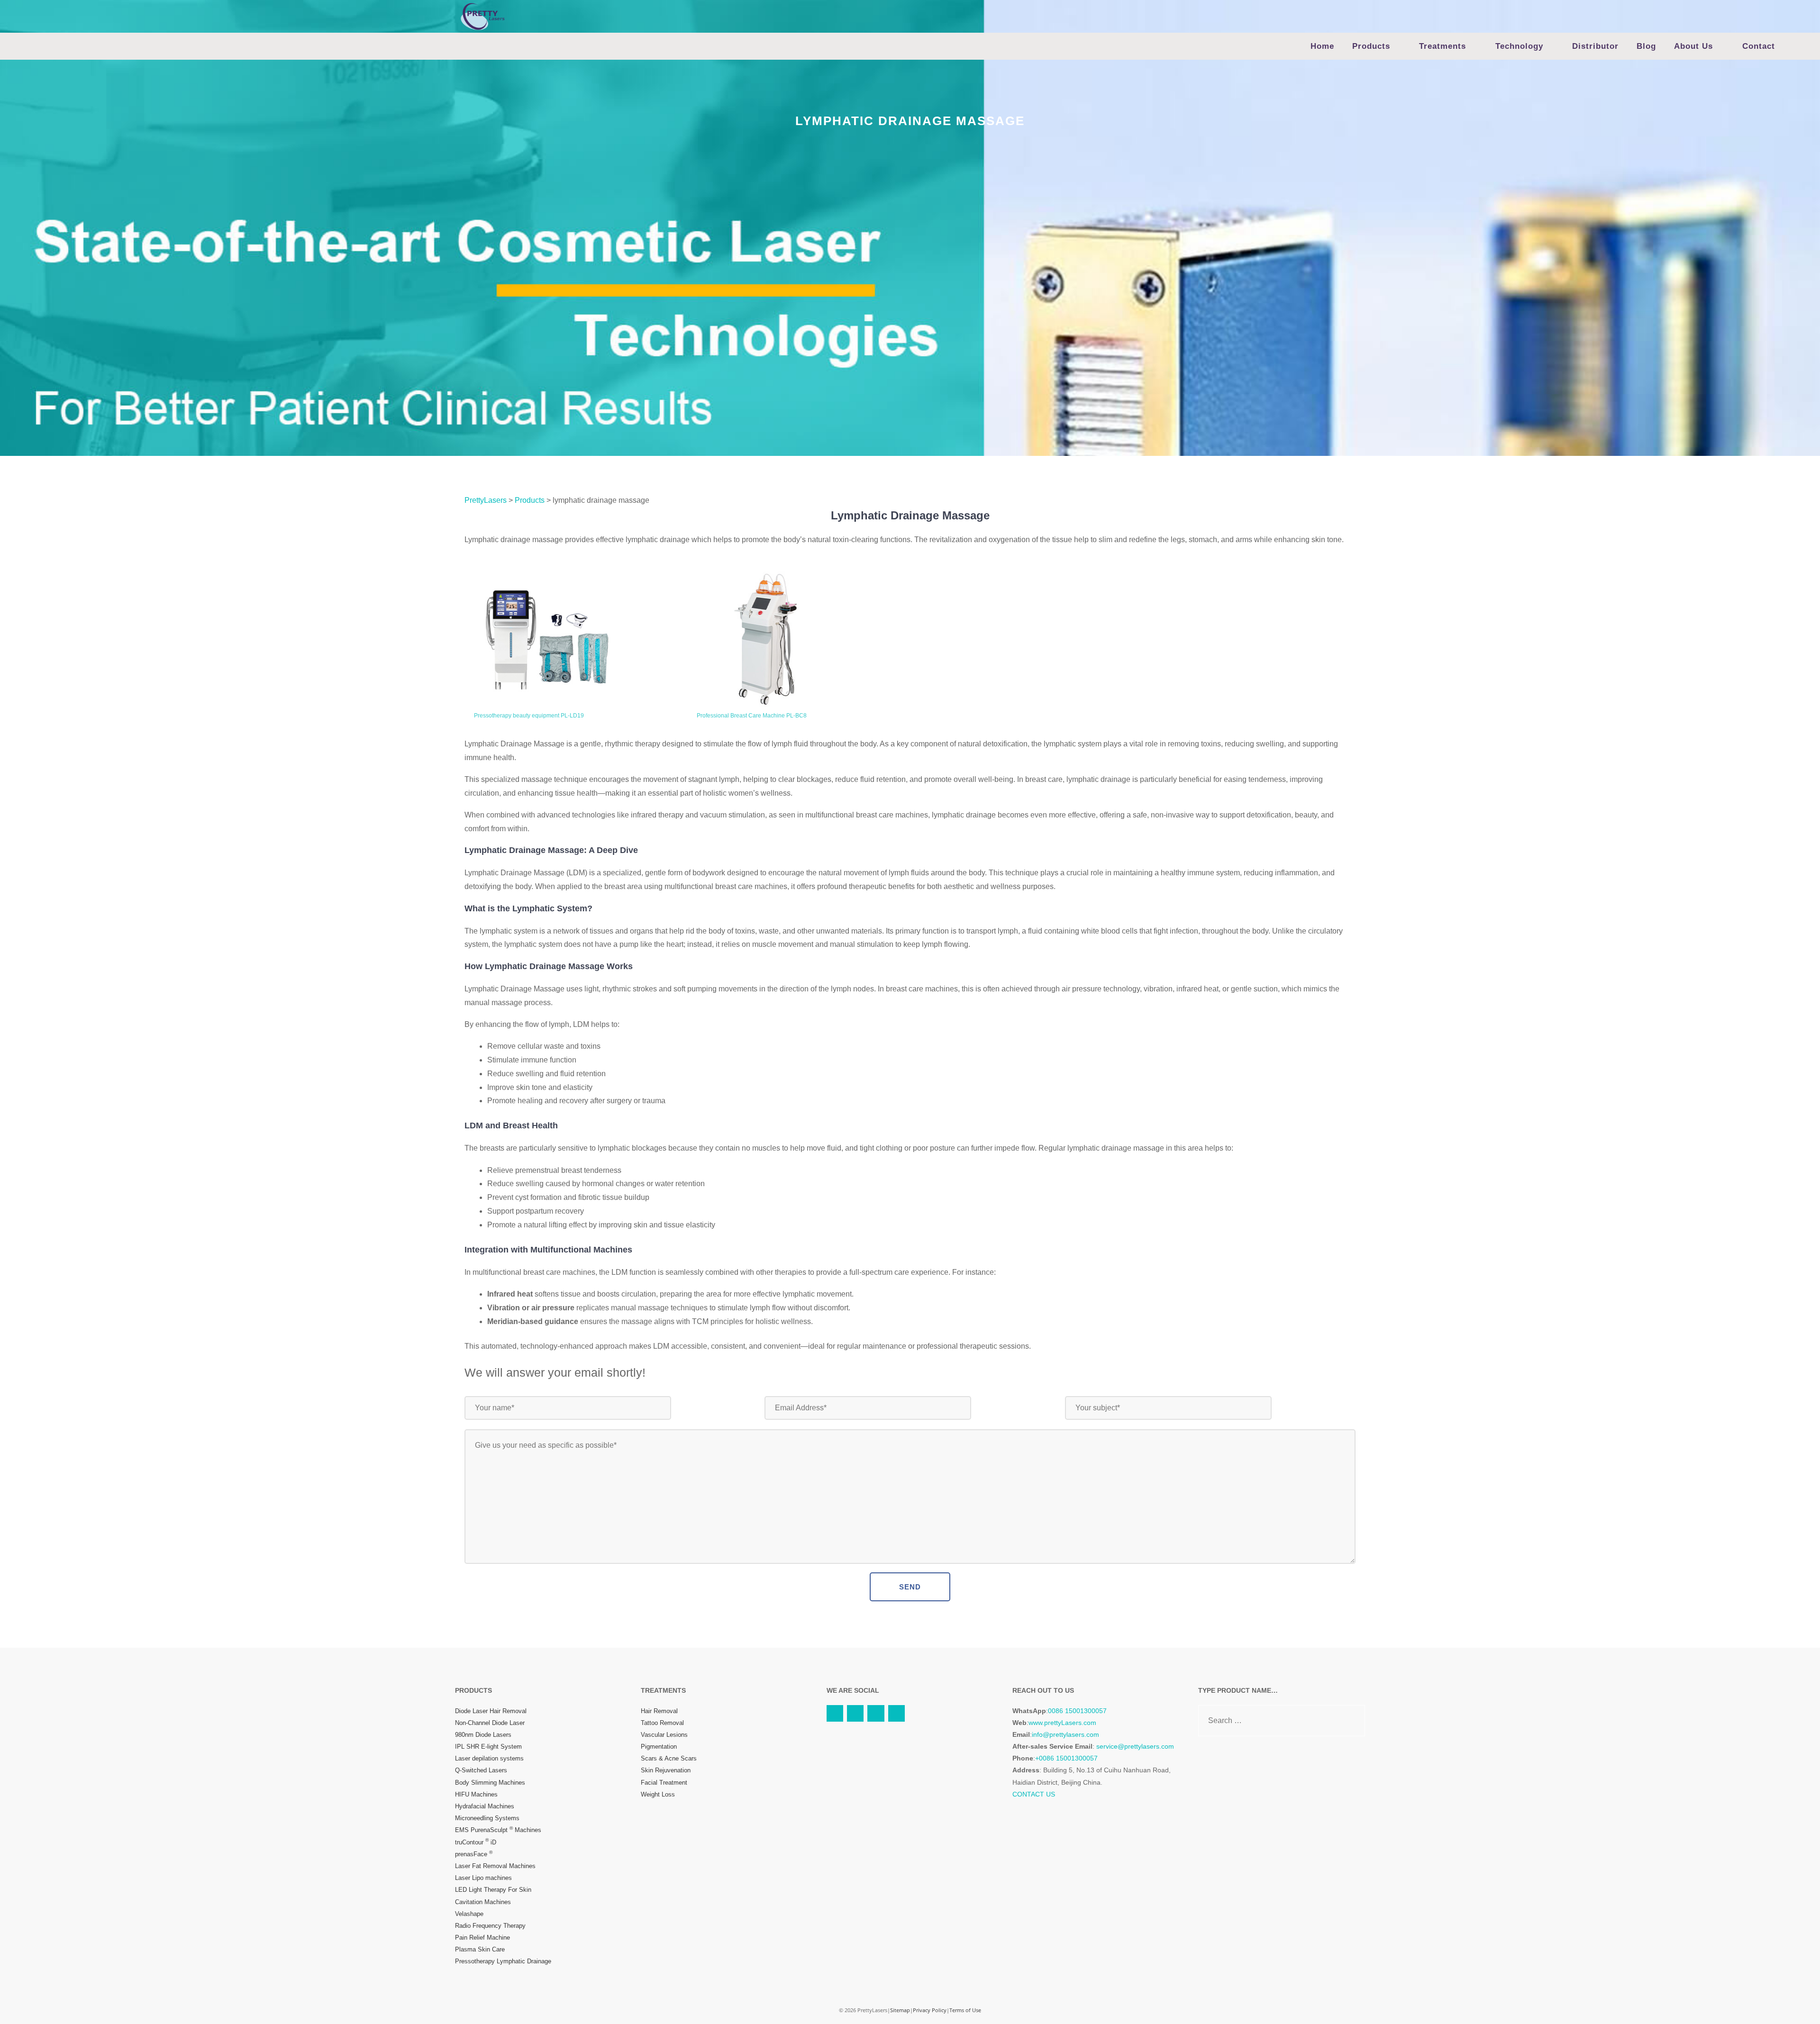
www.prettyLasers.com (1062, 1723)
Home (1322, 46)
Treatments (1442, 46)
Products (1371, 46)
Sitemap (900, 2010)
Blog (1646, 46)
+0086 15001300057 (1066, 1758)
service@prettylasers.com (1135, 1746)
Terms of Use (965, 2010)
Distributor (1595, 46)
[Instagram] (876, 1713)
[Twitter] (855, 1713)
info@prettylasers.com (1065, 1734)
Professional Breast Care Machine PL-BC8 (752, 716)
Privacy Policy (930, 2010)
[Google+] (896, 1713)
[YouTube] (835, 1713)
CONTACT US (1034, 1794)
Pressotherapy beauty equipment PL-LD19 (529, 716)
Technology (1519, 46)
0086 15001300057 (1077, 1711)
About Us (1693, 46)
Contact (1759, 46)
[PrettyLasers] (482, 16)
